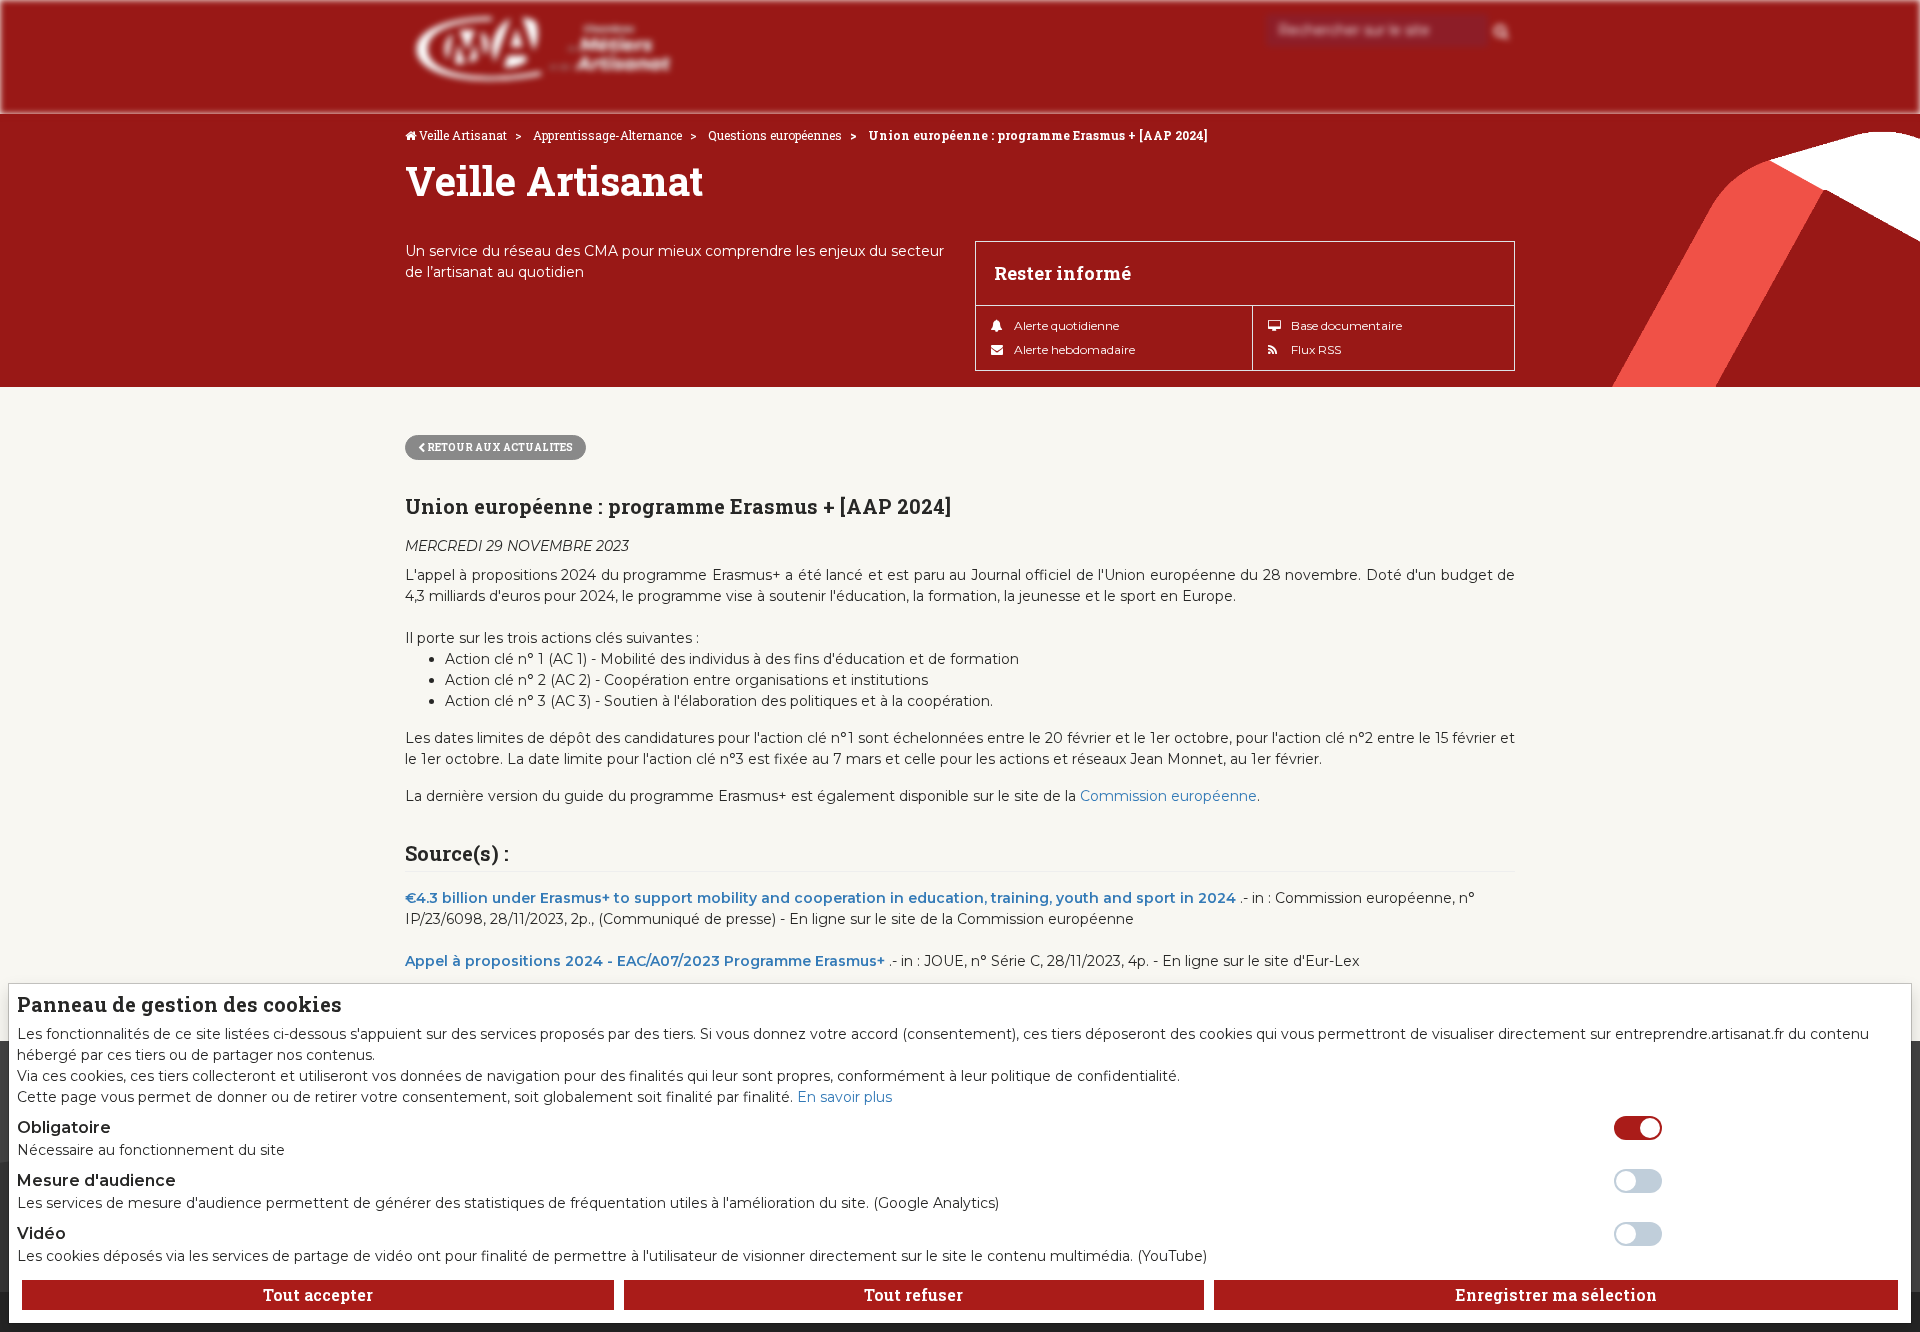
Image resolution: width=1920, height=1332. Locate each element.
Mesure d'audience (96, 1180)
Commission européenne (1168, 796)
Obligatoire (64, 1127)
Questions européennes (775, 135)
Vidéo (41, 1233)
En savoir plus (844, 1097)
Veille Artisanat (463, 135)
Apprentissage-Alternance (607, 135)
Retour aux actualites (499, 447)
